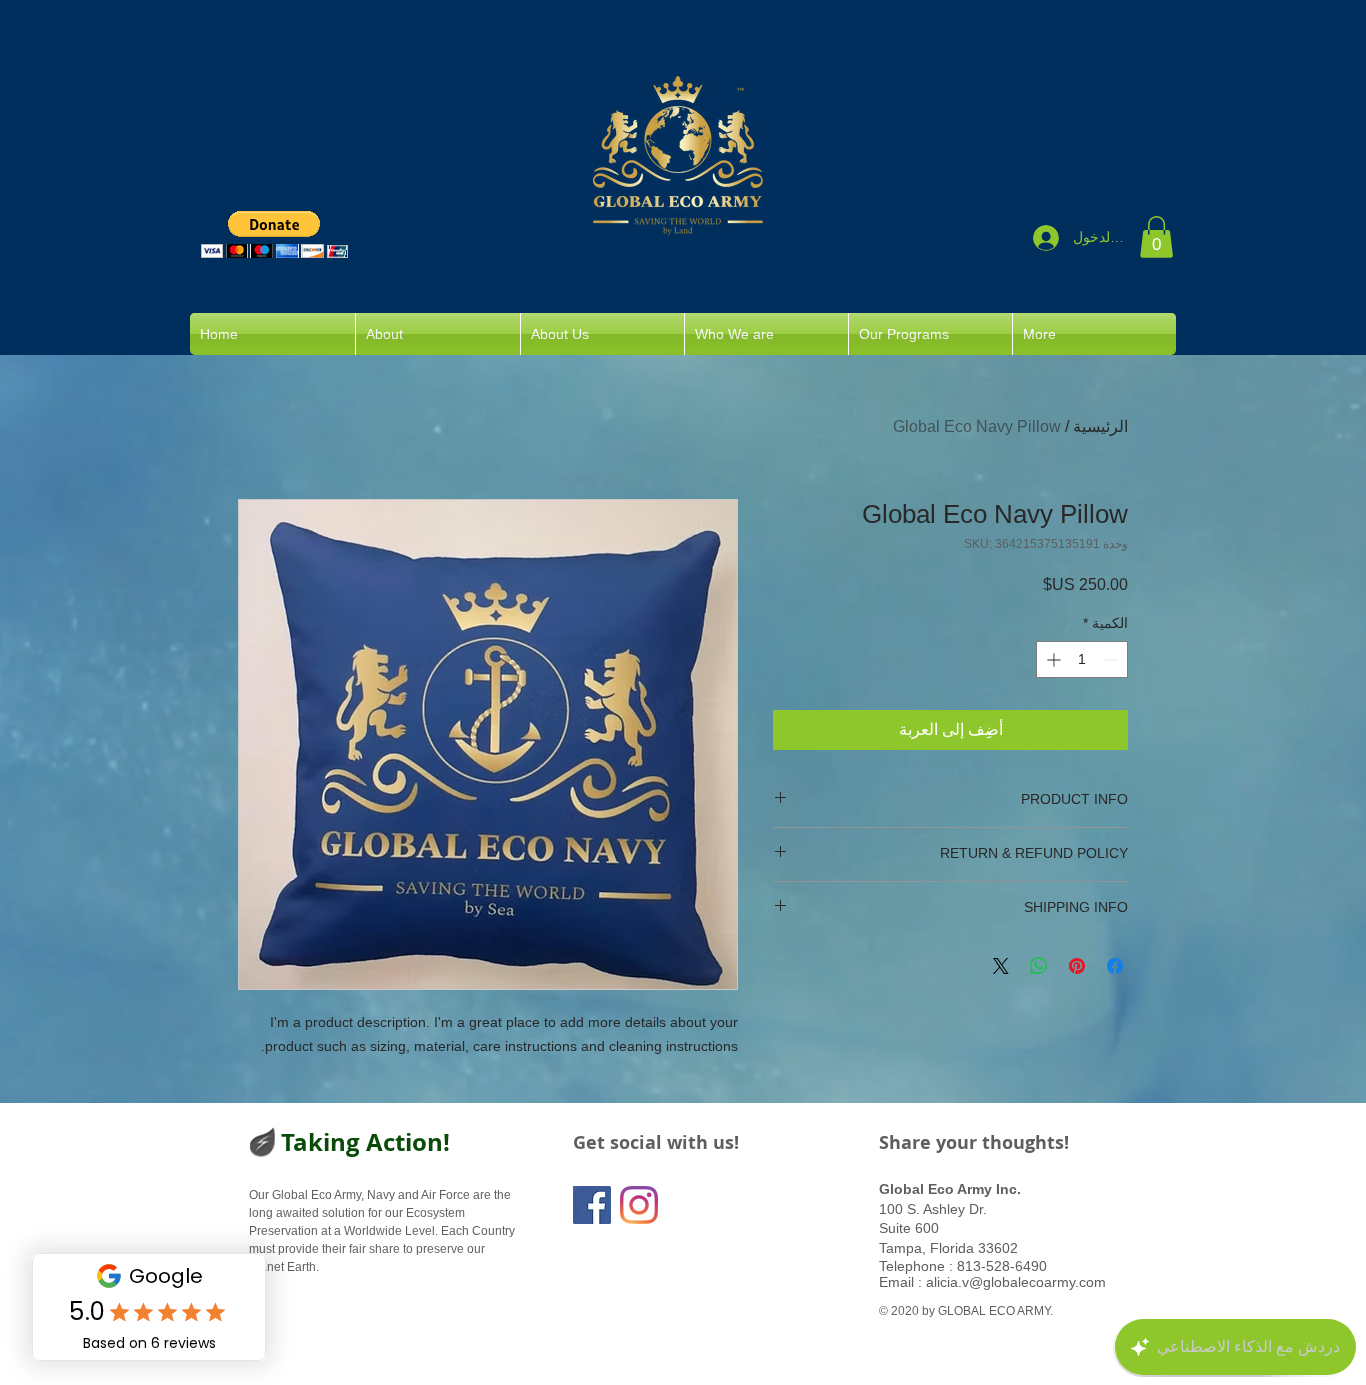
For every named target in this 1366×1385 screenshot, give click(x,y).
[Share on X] (1001, 966)
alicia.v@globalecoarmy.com (1016, 1282)
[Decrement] (1112, 659)
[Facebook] (592, 1205)
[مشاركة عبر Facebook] (1115, 966)
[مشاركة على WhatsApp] (1039, 966)
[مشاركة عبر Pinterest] (1077, 966)
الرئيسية (1100, 426)
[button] (274, 234)
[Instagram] (639, 1205)
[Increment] (1051, 659)
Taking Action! (365, 1142)
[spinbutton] (1082, 659)
